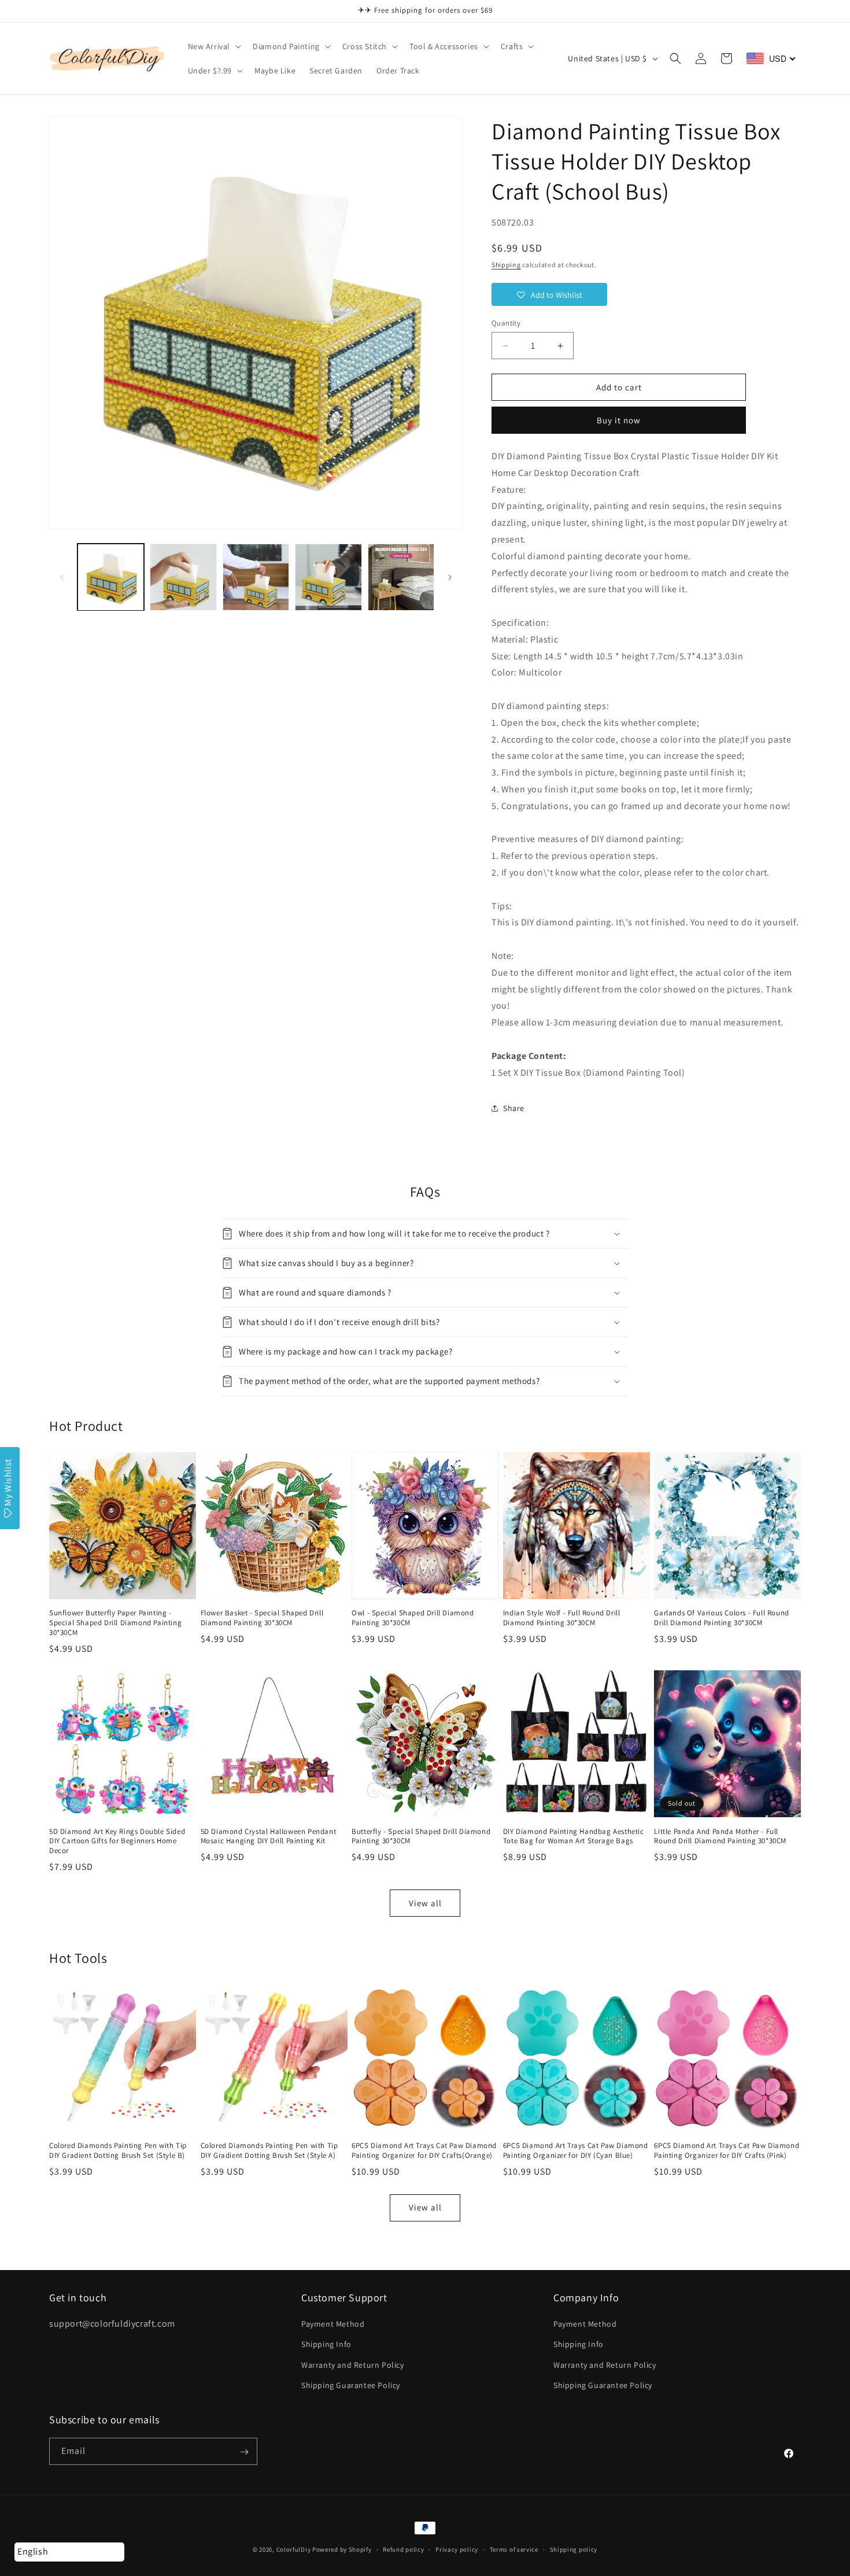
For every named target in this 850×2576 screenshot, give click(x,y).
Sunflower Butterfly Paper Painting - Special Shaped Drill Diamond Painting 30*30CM (115, 1623)
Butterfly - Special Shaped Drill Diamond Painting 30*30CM (421, 1837)
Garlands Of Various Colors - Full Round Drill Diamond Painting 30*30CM (721, 1618)
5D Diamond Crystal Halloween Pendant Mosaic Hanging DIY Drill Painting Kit (269, 1837)
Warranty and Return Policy (353, 2365)
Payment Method (333, 2324)
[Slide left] (62, 577)
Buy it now (619, 420)
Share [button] (514, 1108)
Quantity (506, 323)
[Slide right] (450, 577)
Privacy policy (457, 2549)
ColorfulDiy (294, 2549)
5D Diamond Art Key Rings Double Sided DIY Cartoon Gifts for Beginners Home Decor (117, 1841)
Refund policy (403, 2549)
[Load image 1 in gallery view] (111, 577)
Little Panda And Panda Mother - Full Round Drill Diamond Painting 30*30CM (720, 1837)
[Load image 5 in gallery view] (401, 577)
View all (425, 1903)
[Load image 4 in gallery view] (328, 577)
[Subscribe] (244, 2452)
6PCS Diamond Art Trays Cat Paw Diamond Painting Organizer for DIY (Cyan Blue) (576, 2151)
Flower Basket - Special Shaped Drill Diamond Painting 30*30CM (262, 1618)
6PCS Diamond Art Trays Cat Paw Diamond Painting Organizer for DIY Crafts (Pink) (727, 2151)
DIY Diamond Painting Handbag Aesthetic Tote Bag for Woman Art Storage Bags (574, 1837)
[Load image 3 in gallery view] (256, 577)
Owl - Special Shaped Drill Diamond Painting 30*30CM (413, 1618)
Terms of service (514, 2549)
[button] (214, 46)
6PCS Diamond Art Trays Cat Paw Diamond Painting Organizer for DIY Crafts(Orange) (424, 2151)
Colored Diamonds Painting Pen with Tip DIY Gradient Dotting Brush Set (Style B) (118, 2151)
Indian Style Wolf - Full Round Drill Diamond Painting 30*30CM (562, 1618)
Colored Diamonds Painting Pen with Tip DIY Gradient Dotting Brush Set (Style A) (269, 2151)
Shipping (506, 265)
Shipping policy (574, 2549)
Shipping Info (326, 2345)
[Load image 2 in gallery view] (183, 577)
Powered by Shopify (342, 2549)
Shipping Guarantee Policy (351, 2385)
